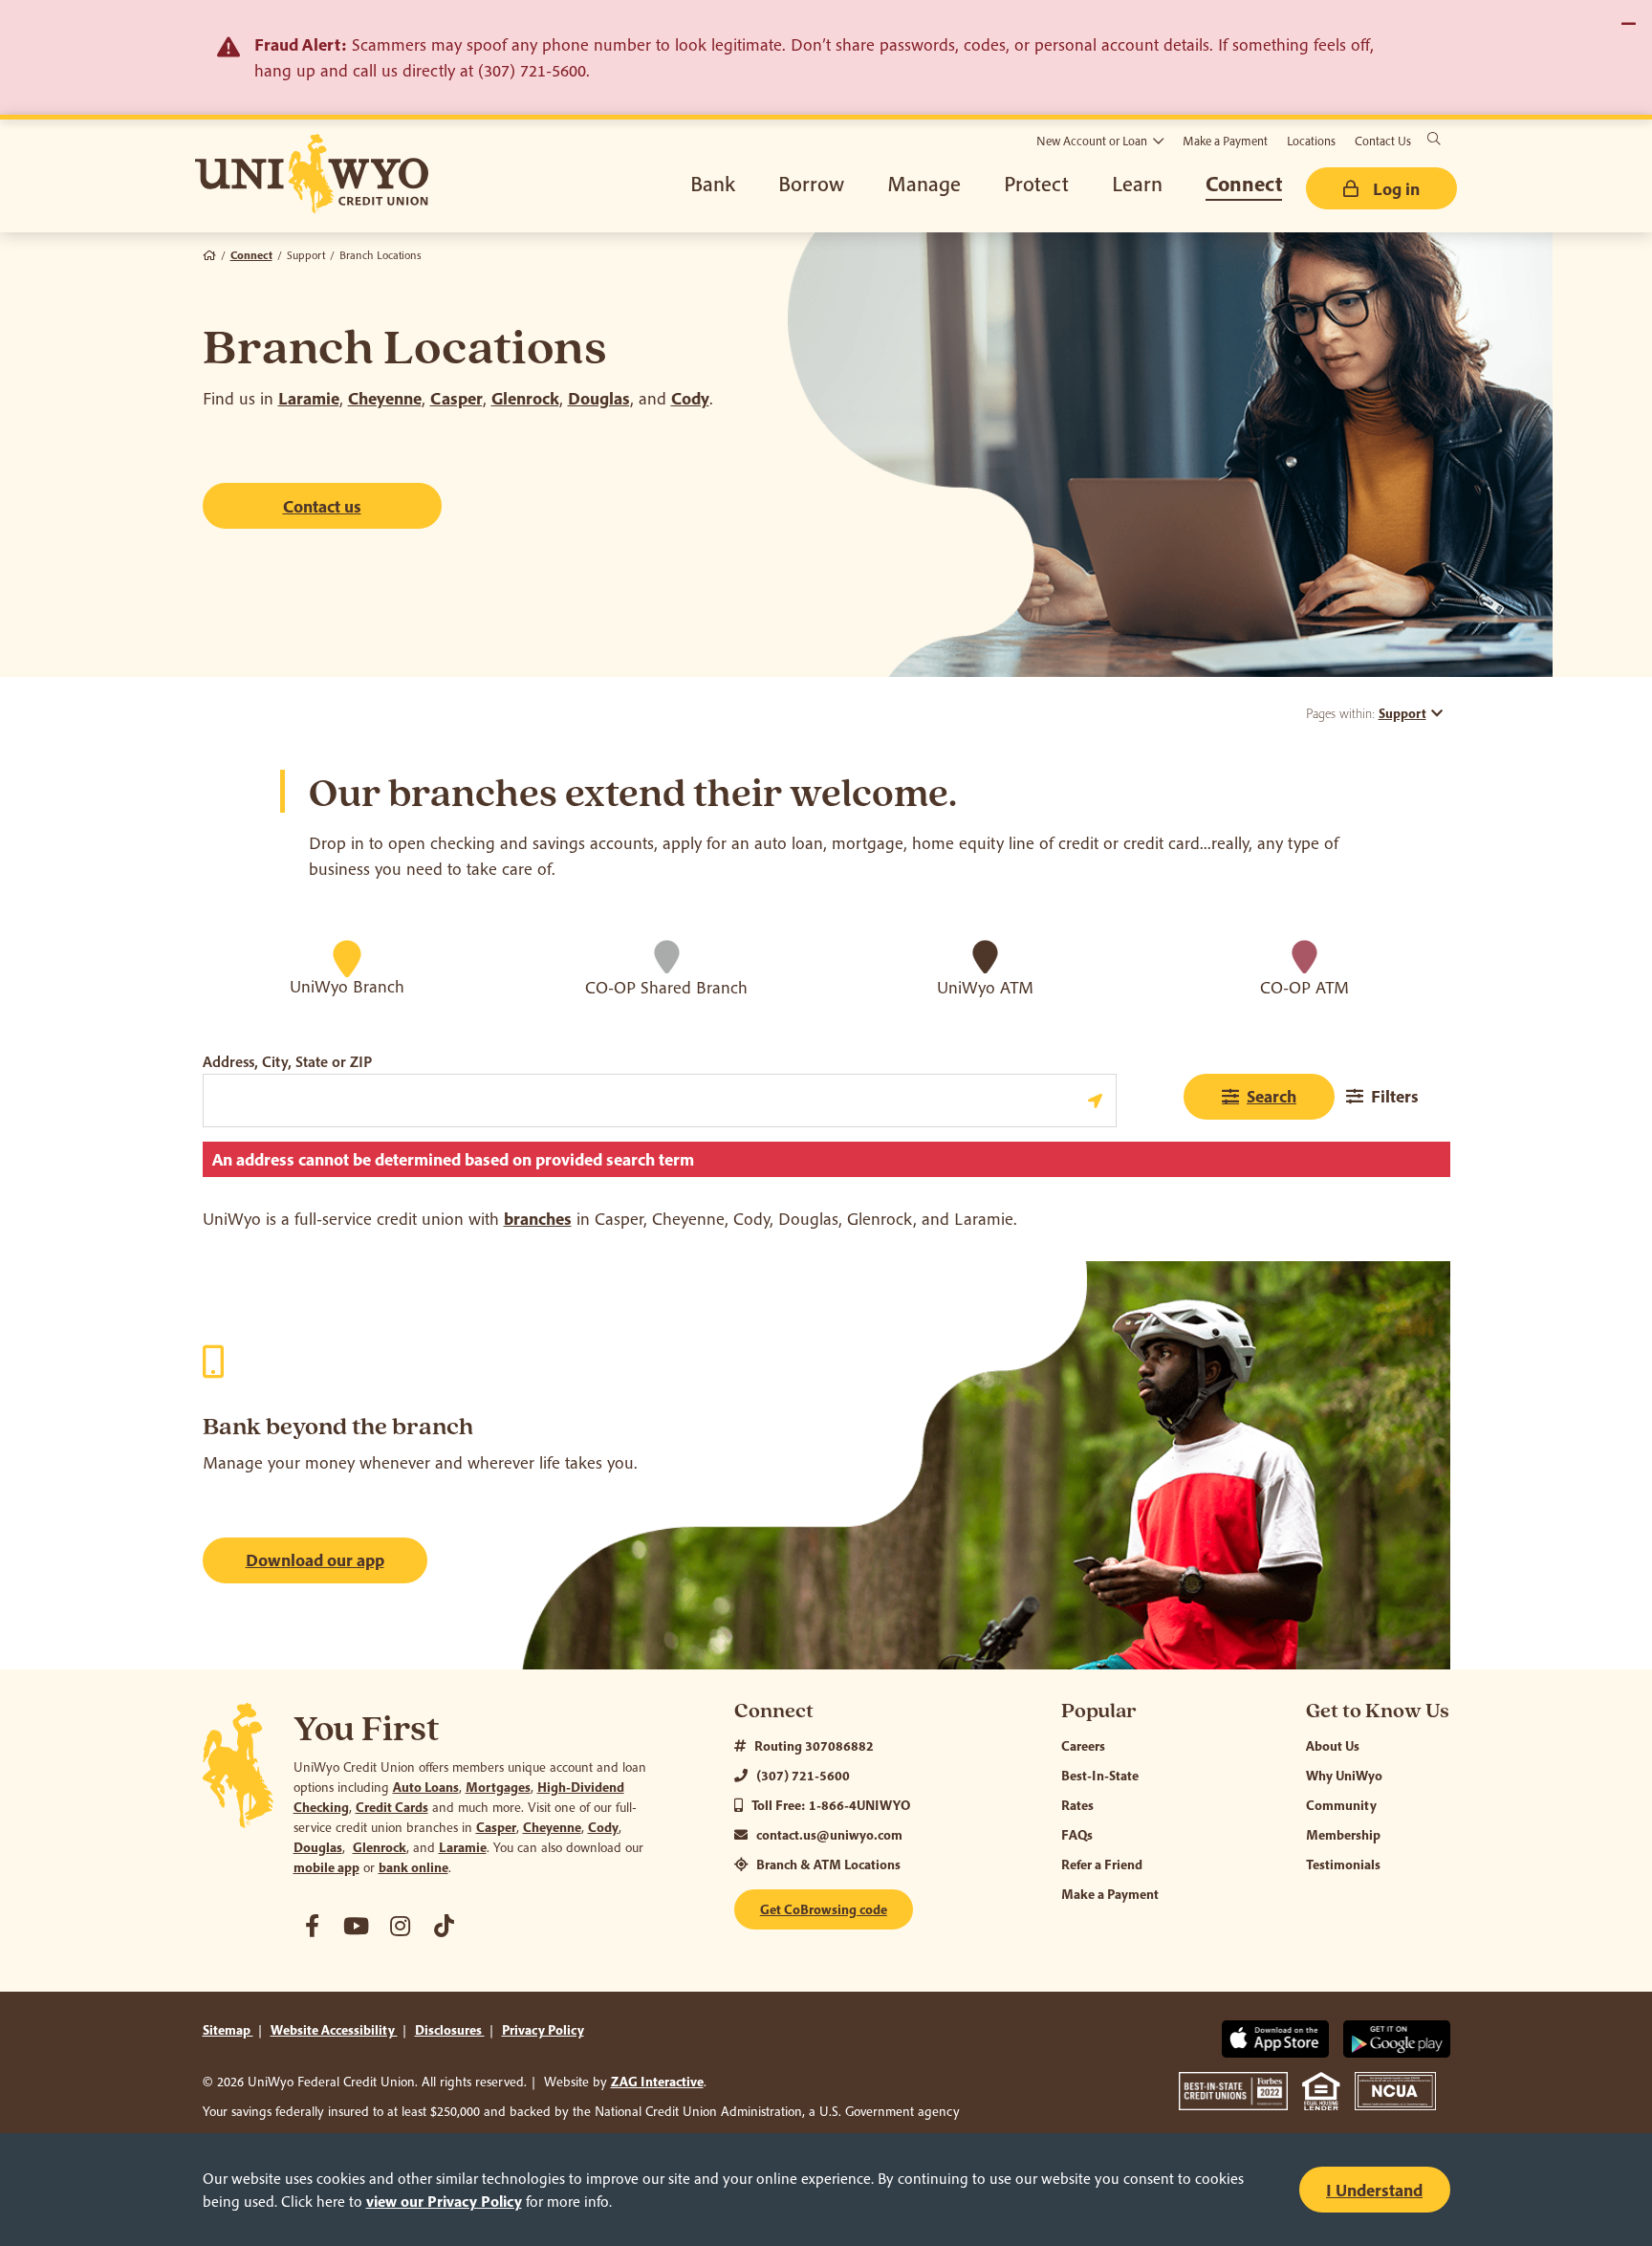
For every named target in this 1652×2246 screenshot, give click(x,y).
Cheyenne (385, 398)
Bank (713, 184)
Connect (1244, 184)
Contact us (322, 506)
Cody (690, 398)
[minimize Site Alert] (1628, 24)
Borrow (811, 184)
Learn (1137, 184)
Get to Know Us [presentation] (1378, 1711)
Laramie (309, 398)
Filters (1395, 1096)
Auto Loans (426, 1787)
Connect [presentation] (774, 1711)
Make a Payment (1225, 141)
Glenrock (525, 398)
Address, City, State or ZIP (287, 1061)
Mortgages (498, 1787)
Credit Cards (392, 1807)
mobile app (326, 1867)
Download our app (315, 1560)
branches (538, 1219)
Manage (924, 184)
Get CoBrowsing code (824, 1909)
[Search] (1434, 139)
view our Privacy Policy (444, 2201)
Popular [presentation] (1099, 1711)
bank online (413, 1867)
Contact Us (1383, 141)
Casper (456, 398)
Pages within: (1366, 713)
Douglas (599, 398)
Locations (1311, 141)
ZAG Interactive (657, 2082)
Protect (1036, 184)
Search (1272, 1096)
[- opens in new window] (313, 1926)
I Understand (1374, 2190)
